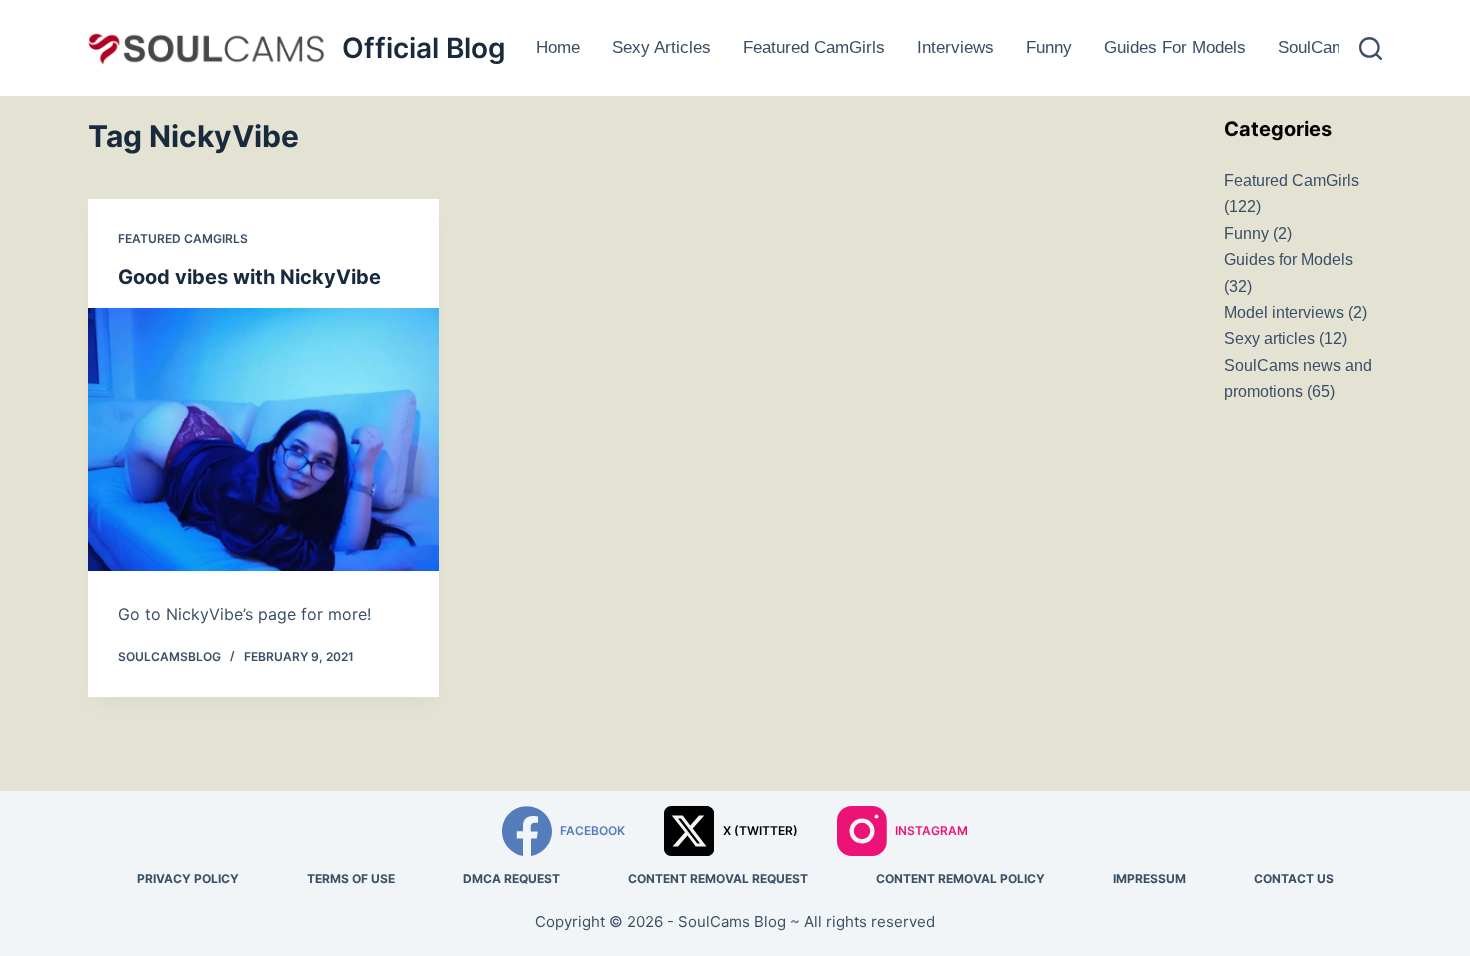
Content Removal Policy (960, 878)
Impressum (1149, 878)
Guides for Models (1175, 47)
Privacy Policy (188, 878)
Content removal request (718, 878)
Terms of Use (351, 878)
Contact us (1294, 878)
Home (558, 47)
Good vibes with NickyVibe (249, 277)
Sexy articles (661, 47)
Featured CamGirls (814, 47)
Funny (1049, 47)
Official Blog (424, 48)
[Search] (1370, 48)
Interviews (955, 47)
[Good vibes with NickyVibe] (263, 439)
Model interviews (1284, 312)
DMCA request (511, 878)
